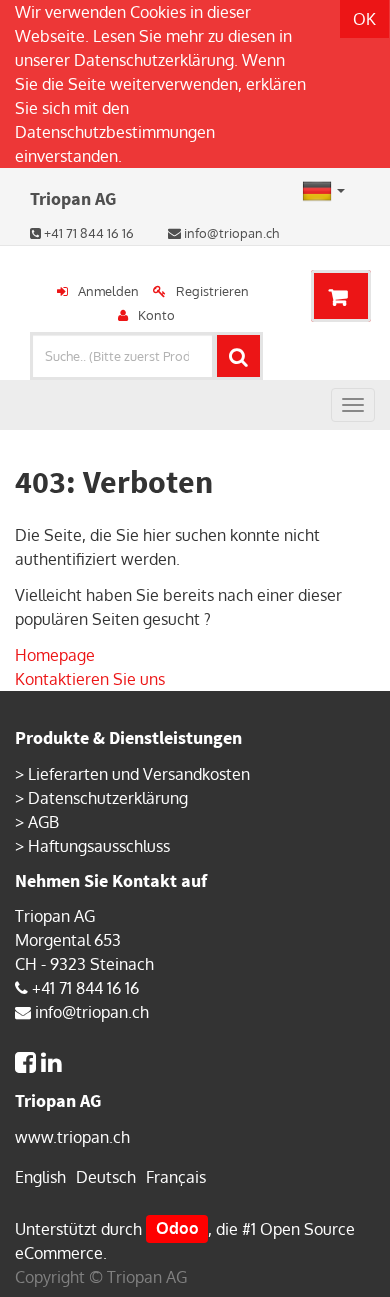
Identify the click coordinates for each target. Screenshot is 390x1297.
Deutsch (106, 1177)
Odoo (177, 1229)
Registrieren (212, 291)
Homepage (55, 655)
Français (176, 1177)
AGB (43, 822)
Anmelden (108, 291)
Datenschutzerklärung (154, 60)
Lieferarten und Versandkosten (139, 774)
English (40, 1177)
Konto (156, 315)
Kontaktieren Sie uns (90, 679)
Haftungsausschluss (99, 846)
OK (364, 19)
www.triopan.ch (72, 1137)
